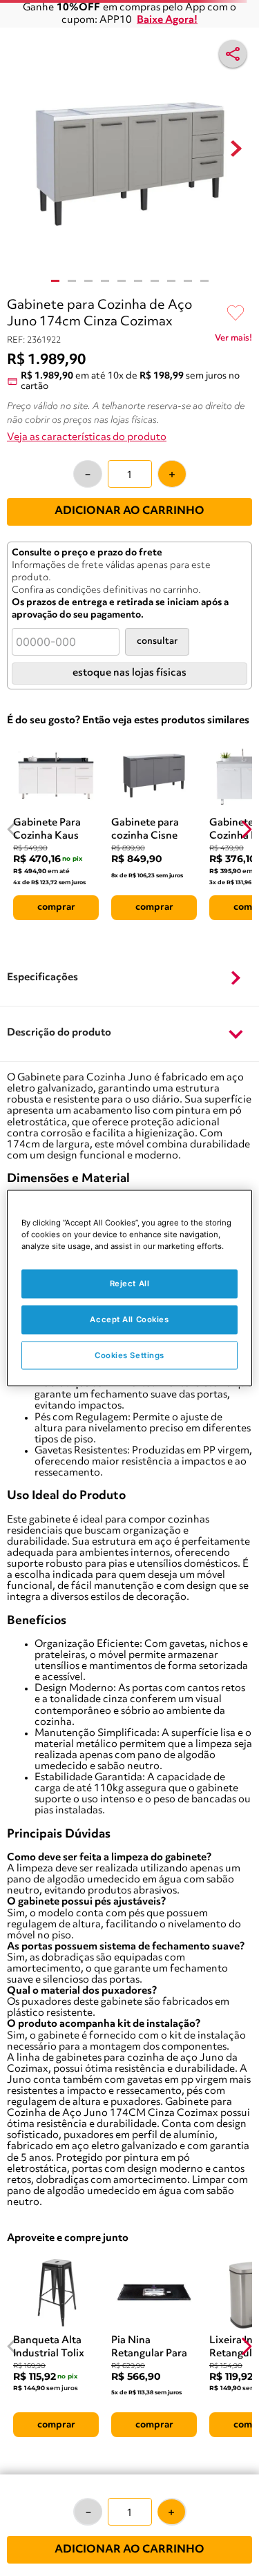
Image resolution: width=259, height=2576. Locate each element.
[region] (129, 1288)
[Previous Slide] (13, 829)
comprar (56, 907)
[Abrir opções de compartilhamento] (233, 54)
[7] (155, 281)
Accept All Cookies (129, 1319)
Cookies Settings (129, 1355)
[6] (138, 281)
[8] (171, 281)
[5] (122, 281)
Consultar (157, 641)
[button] (129, 979)
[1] (55, 281)
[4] (105, 281)
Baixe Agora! (167, 20)
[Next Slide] (246, 829)
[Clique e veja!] (233, 341)
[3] (88, 281)
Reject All (130, 1283)
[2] (72, 281)
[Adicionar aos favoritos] (236, 314)
